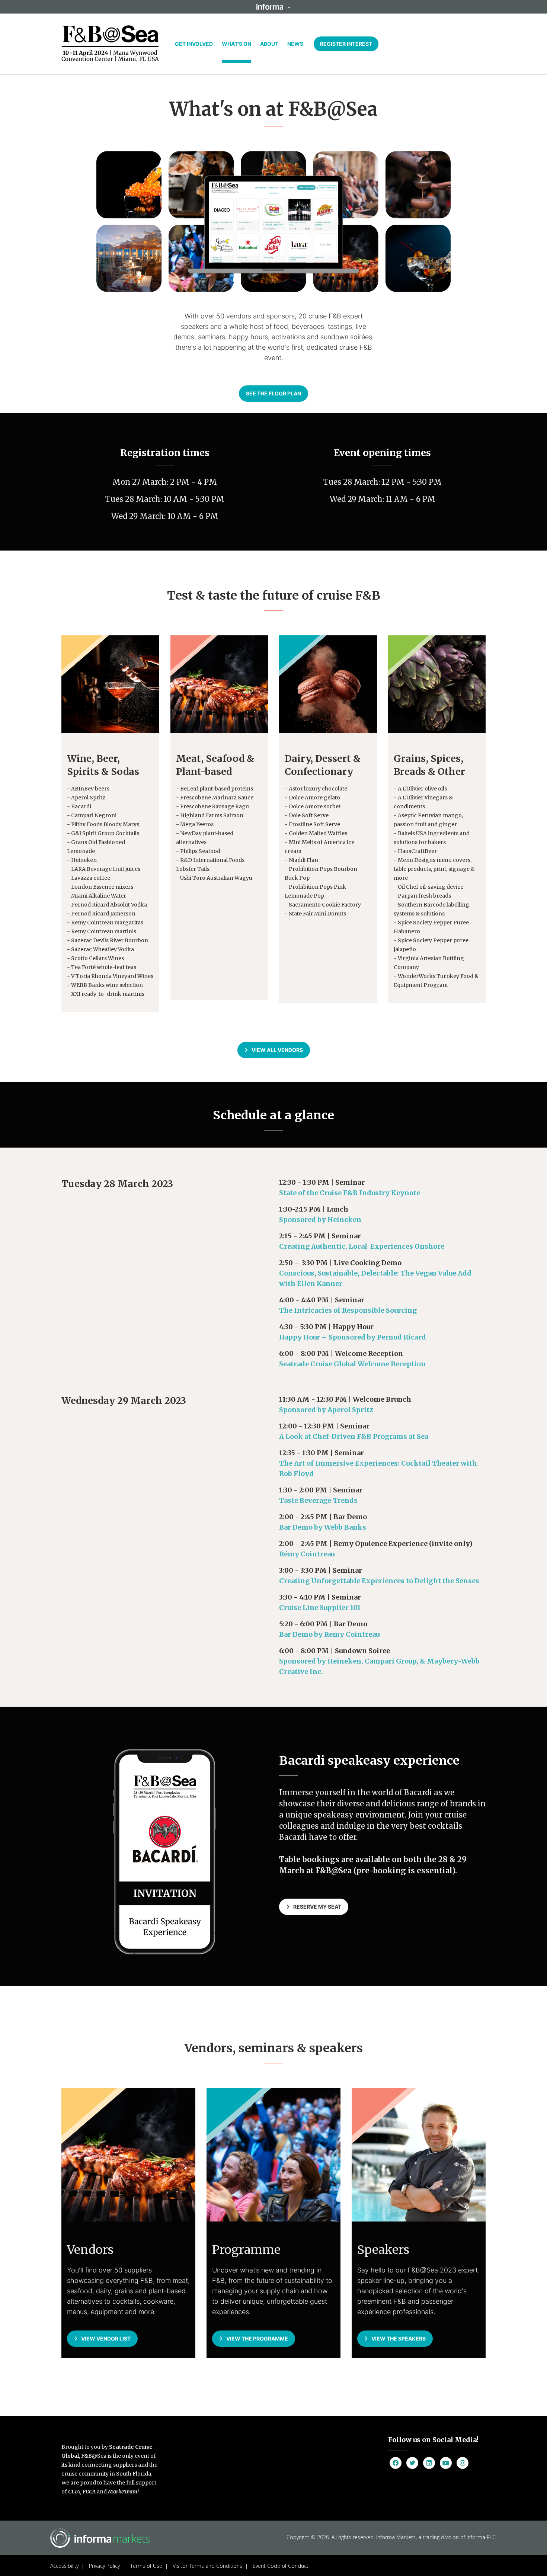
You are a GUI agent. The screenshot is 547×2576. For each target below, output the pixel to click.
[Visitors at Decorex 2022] (110, 684)
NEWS (295, 44)
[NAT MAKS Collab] (219, 684)
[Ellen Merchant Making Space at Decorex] (328, 684)
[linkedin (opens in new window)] (429, 2463)
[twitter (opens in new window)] (412, 2463)
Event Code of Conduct (281, 2566)
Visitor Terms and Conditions (207, 2566)
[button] (273, 7)
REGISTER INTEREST (346, 44)
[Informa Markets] (110, 44)
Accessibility (64, 2566)
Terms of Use (146, 2566)
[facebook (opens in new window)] (396, 2463)
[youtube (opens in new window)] (446, 2463)
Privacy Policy (104, 2566)
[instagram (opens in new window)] (463, 2463)
